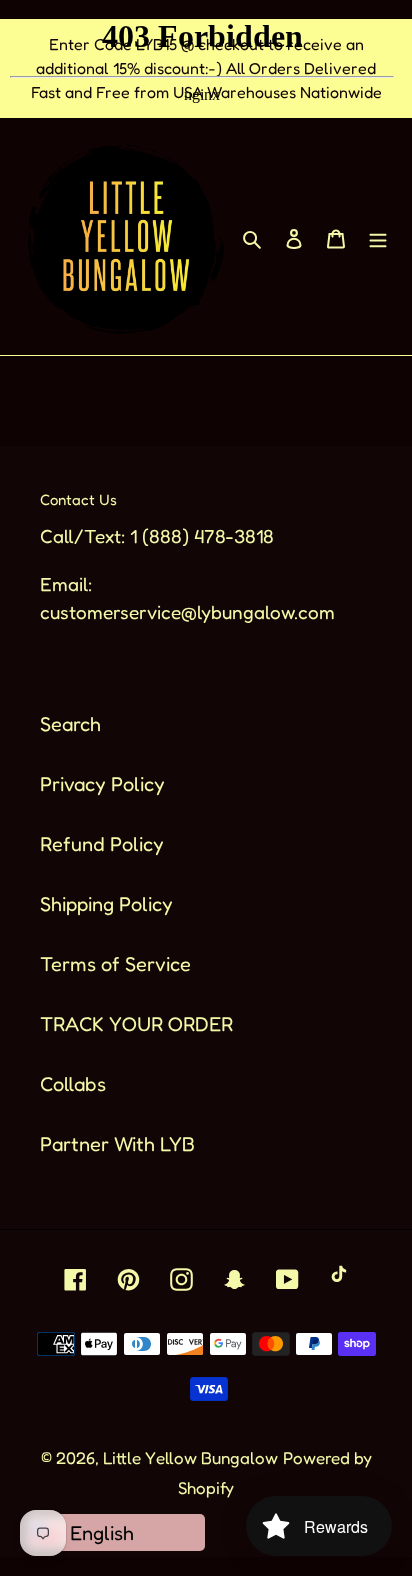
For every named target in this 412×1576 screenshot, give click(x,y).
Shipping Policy (106, 904)
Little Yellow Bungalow (190, 1457)
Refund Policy (102, 844)
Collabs (73, 1084)
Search (70, 724)
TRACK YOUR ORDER (136, 1024)
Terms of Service (115, 964)
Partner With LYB (117, 1144)
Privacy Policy (102, 784)
